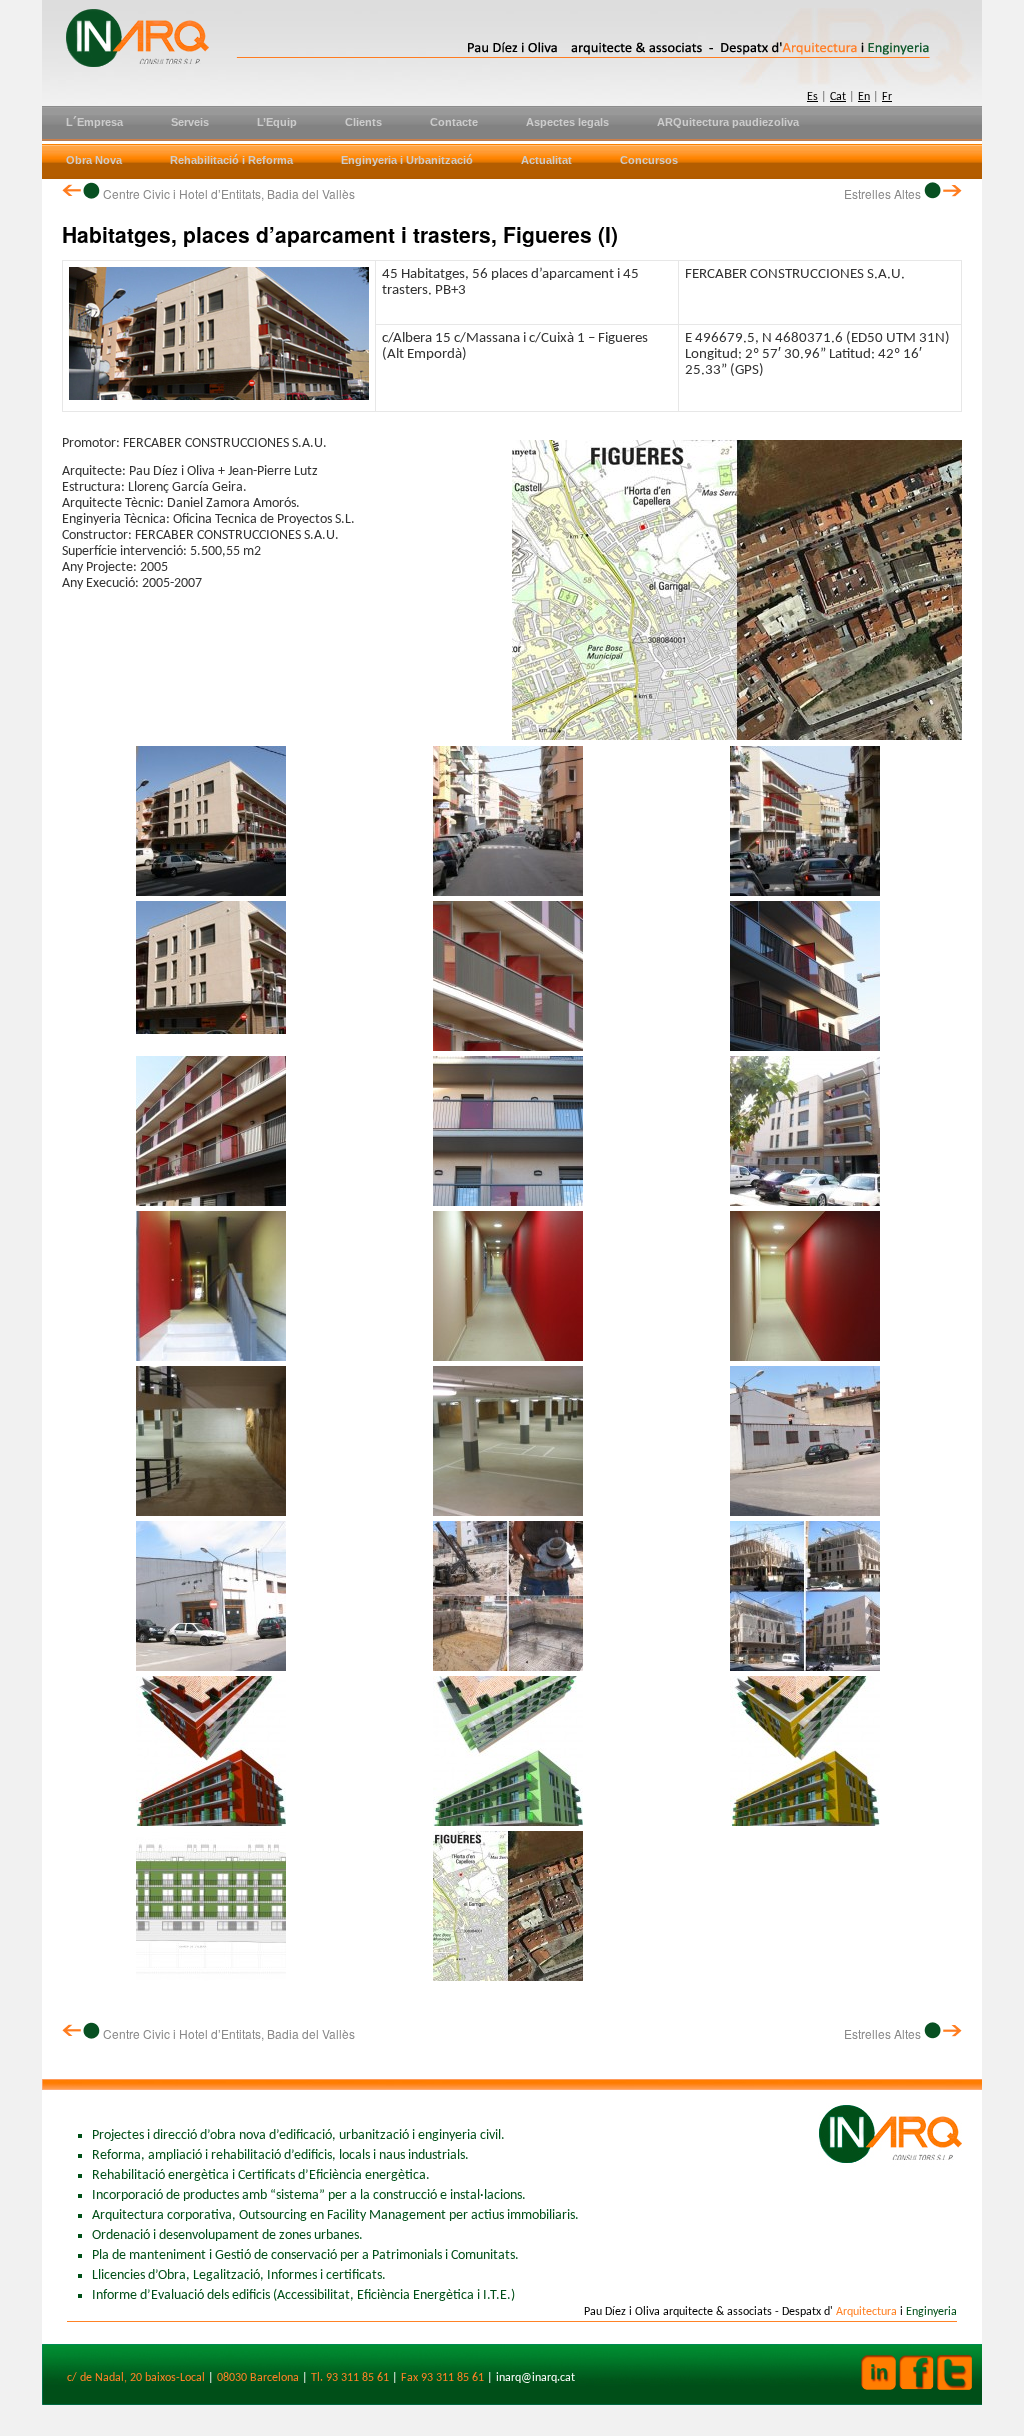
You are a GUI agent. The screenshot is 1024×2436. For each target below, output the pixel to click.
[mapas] (508, 1977)
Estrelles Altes (884, 193)
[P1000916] (805, 1202)
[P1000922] (508, 1047)
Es (812, 97)
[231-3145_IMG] (508, 1357)
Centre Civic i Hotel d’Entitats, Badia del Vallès (227, 193)
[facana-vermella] (211, 1822)
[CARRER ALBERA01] (211, 1667)
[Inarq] (392, 35)
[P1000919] (211, 1202)
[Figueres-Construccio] (805, 1667)
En (864, 97)
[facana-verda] (508, 1822)
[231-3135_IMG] (211, 1357)
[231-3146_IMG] (805, 1357)
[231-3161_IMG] (211, 1512)
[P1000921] (805, 892)
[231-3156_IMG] (508, 1202)
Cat (838, 97)
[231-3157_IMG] (805, 1047)
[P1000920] (508, 892)
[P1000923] (211, 892)
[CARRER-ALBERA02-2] (805, 1512)
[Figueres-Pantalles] (508, 1667)
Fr (887, 97)
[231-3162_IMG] (508, 1512)
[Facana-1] (211, 1977)
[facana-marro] (805, 1822)
